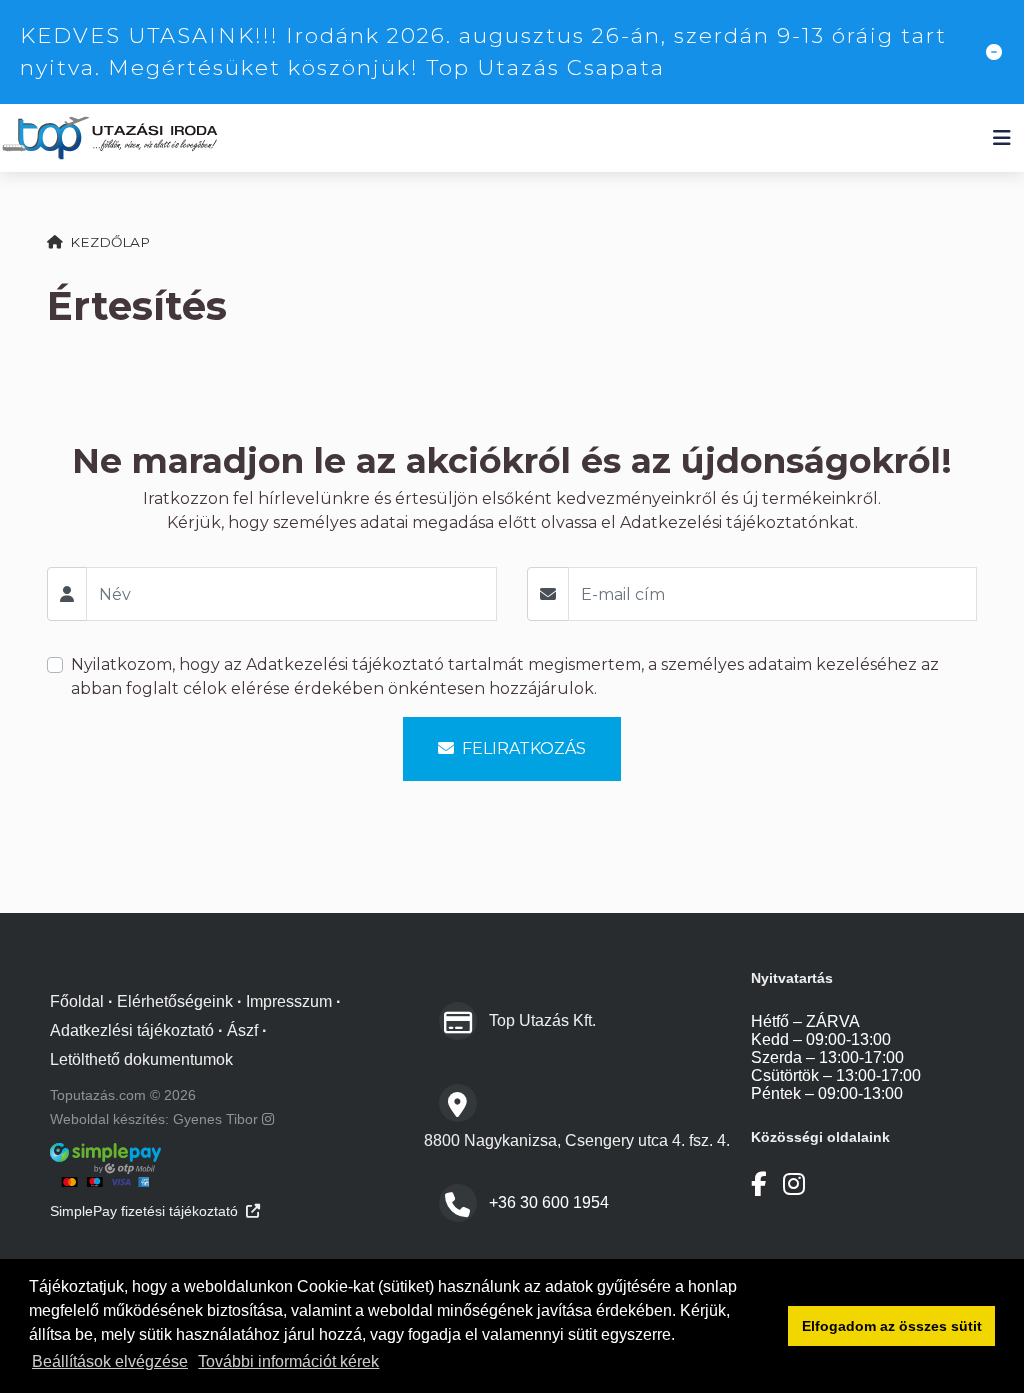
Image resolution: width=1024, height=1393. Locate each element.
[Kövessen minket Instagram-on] (794, 1184)
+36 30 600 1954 (549, 1202)
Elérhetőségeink (175, 1001)
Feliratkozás (524, 748)
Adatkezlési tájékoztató (132, 1030)
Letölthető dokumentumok (141, 1059)
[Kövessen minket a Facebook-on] (759, 1184)
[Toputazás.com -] (110, 138)
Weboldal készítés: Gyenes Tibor (156, 1119)
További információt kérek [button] (288, 1361)
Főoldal (77, 1001)
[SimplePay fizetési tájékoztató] (235, 1165)
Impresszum (289, 1001)
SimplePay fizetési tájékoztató (144, 1211)
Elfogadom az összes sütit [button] (892, 1326)
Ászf (242, 1030)
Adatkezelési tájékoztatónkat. (739, 522)
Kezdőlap (110, 242)
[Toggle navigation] (1002, 138)
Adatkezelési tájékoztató (345, 664)
